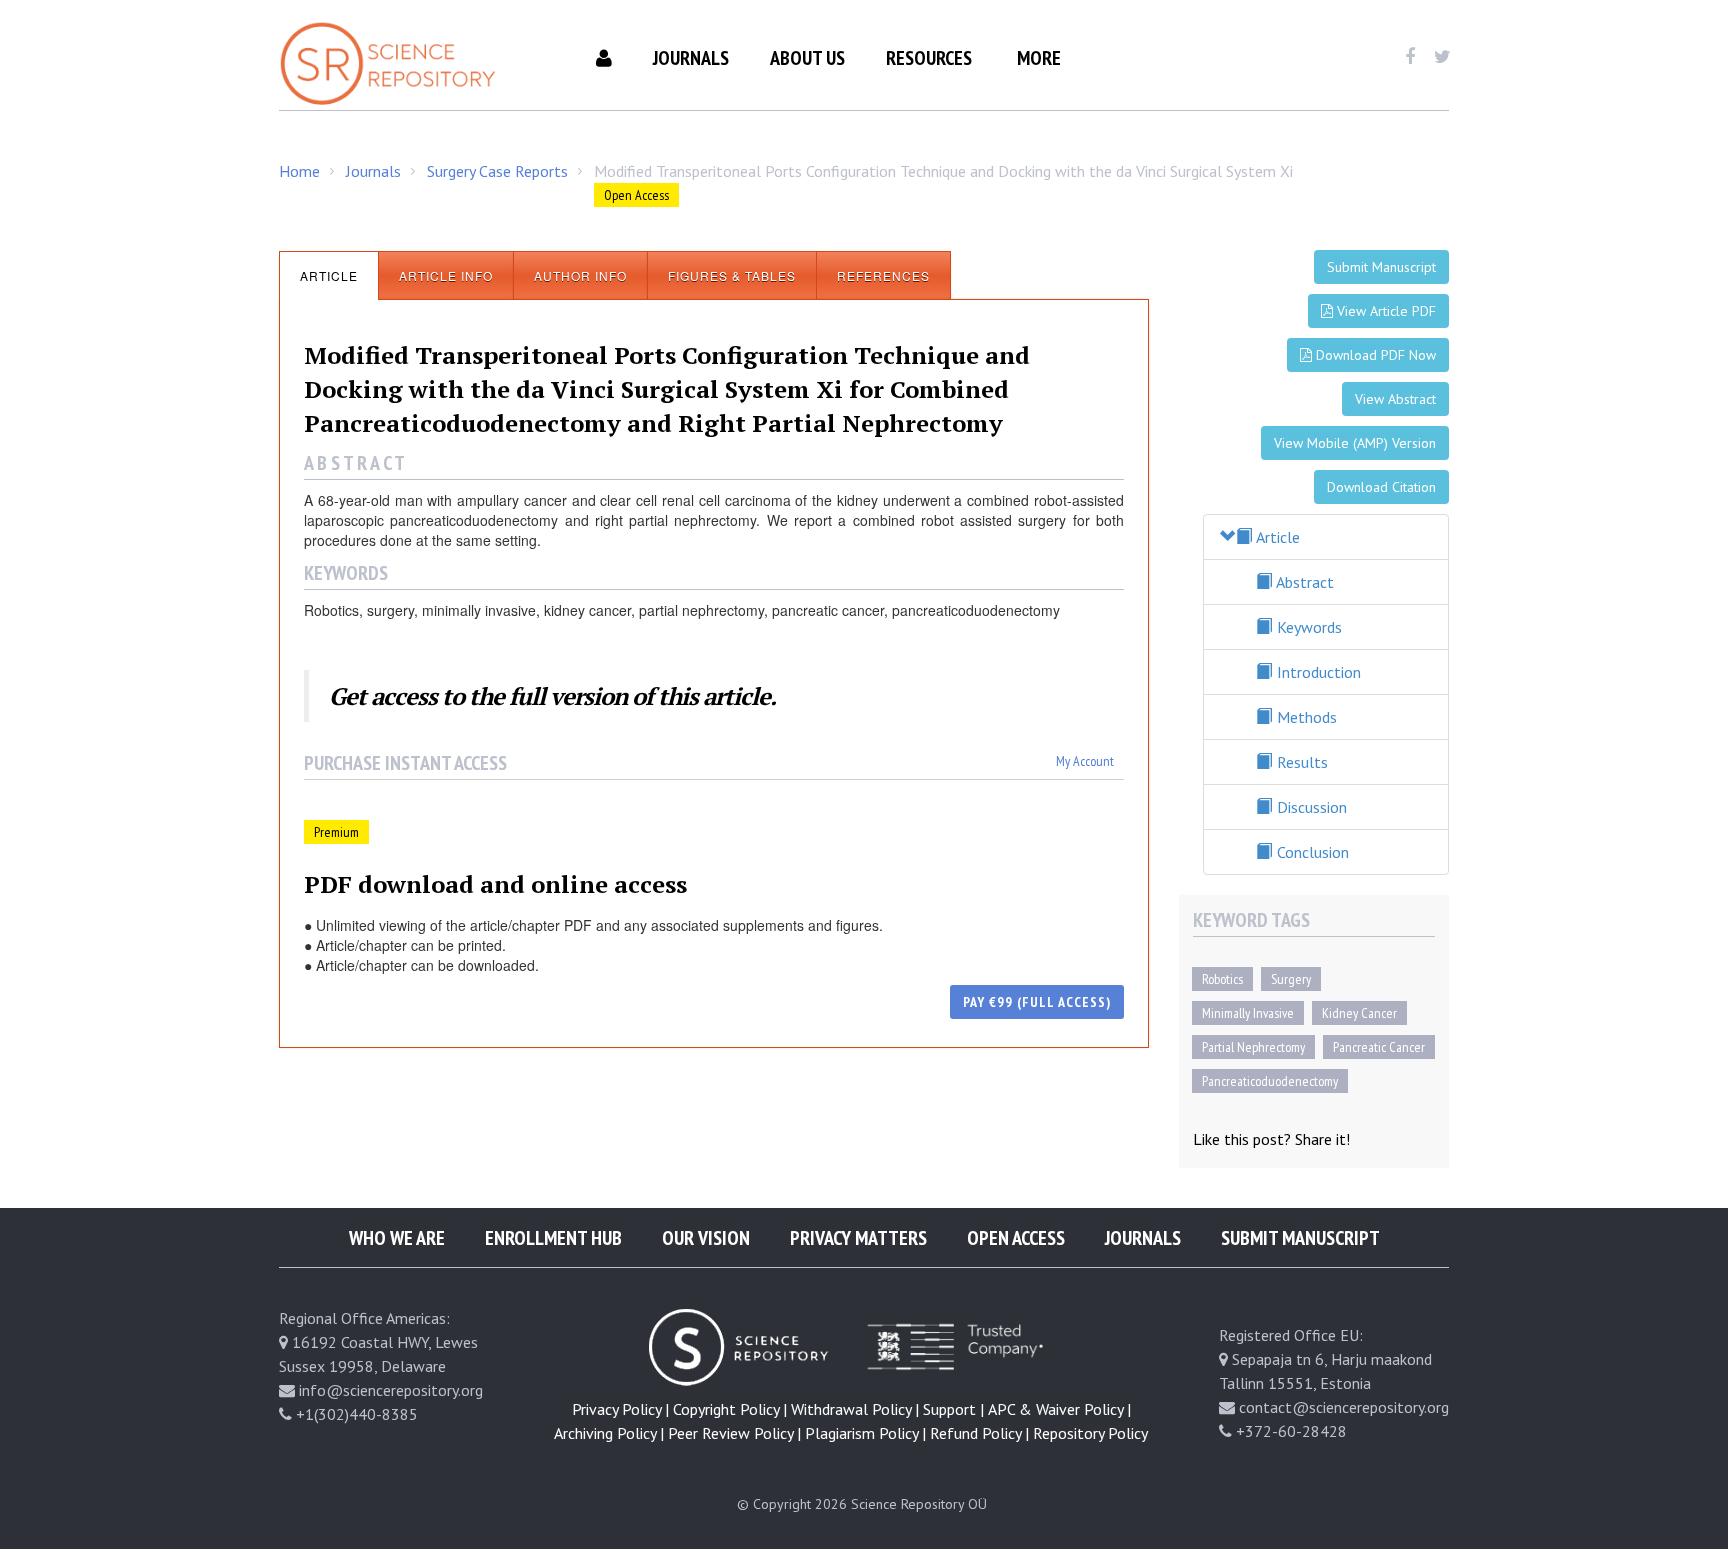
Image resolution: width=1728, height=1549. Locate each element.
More (1039, 58)
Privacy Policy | (620, 1409)
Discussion (1310, 807)
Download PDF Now (1374, 355)
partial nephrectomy (1253, 1047)
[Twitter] (1442, 57)
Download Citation (1381, 487)
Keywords (1307, 627)
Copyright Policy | (730, 1409)
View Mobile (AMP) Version (1355, 443)
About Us (807, 58)
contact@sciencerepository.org (1344, 1407)
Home (299, 171)
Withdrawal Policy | (855, 1409)
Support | (953, 1409)
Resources (929, 58)
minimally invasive (1248, 1013)
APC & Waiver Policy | (1059, 1409)
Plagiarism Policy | (865, 1433)
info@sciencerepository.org (391, 1390)
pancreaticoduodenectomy (1270, 1081)
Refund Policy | (979, 1433)
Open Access (1016, 1238)
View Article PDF (1384, 311)
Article (1276, 537)
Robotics (1222, 979)
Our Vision (706, 1238)
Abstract (1303, 582)
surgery (1291, 979)
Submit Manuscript (1381, 267)
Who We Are (397, 1238)
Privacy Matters (858, 1238)
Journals (691, 58)
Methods (1305, 717)
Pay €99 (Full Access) (1037, 1002)
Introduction (1317, 672)
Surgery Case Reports (497, 171)
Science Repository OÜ (919, 1504)
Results (1300, 762)
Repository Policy (1090, 1433)
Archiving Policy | (609, 1433)
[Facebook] (1409, 57)
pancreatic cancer (1379, 1047)
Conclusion (1311, 852)
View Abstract (1395, 399)
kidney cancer (1359, 1013)
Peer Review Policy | (734, 1433)
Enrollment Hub (553, 1238)
